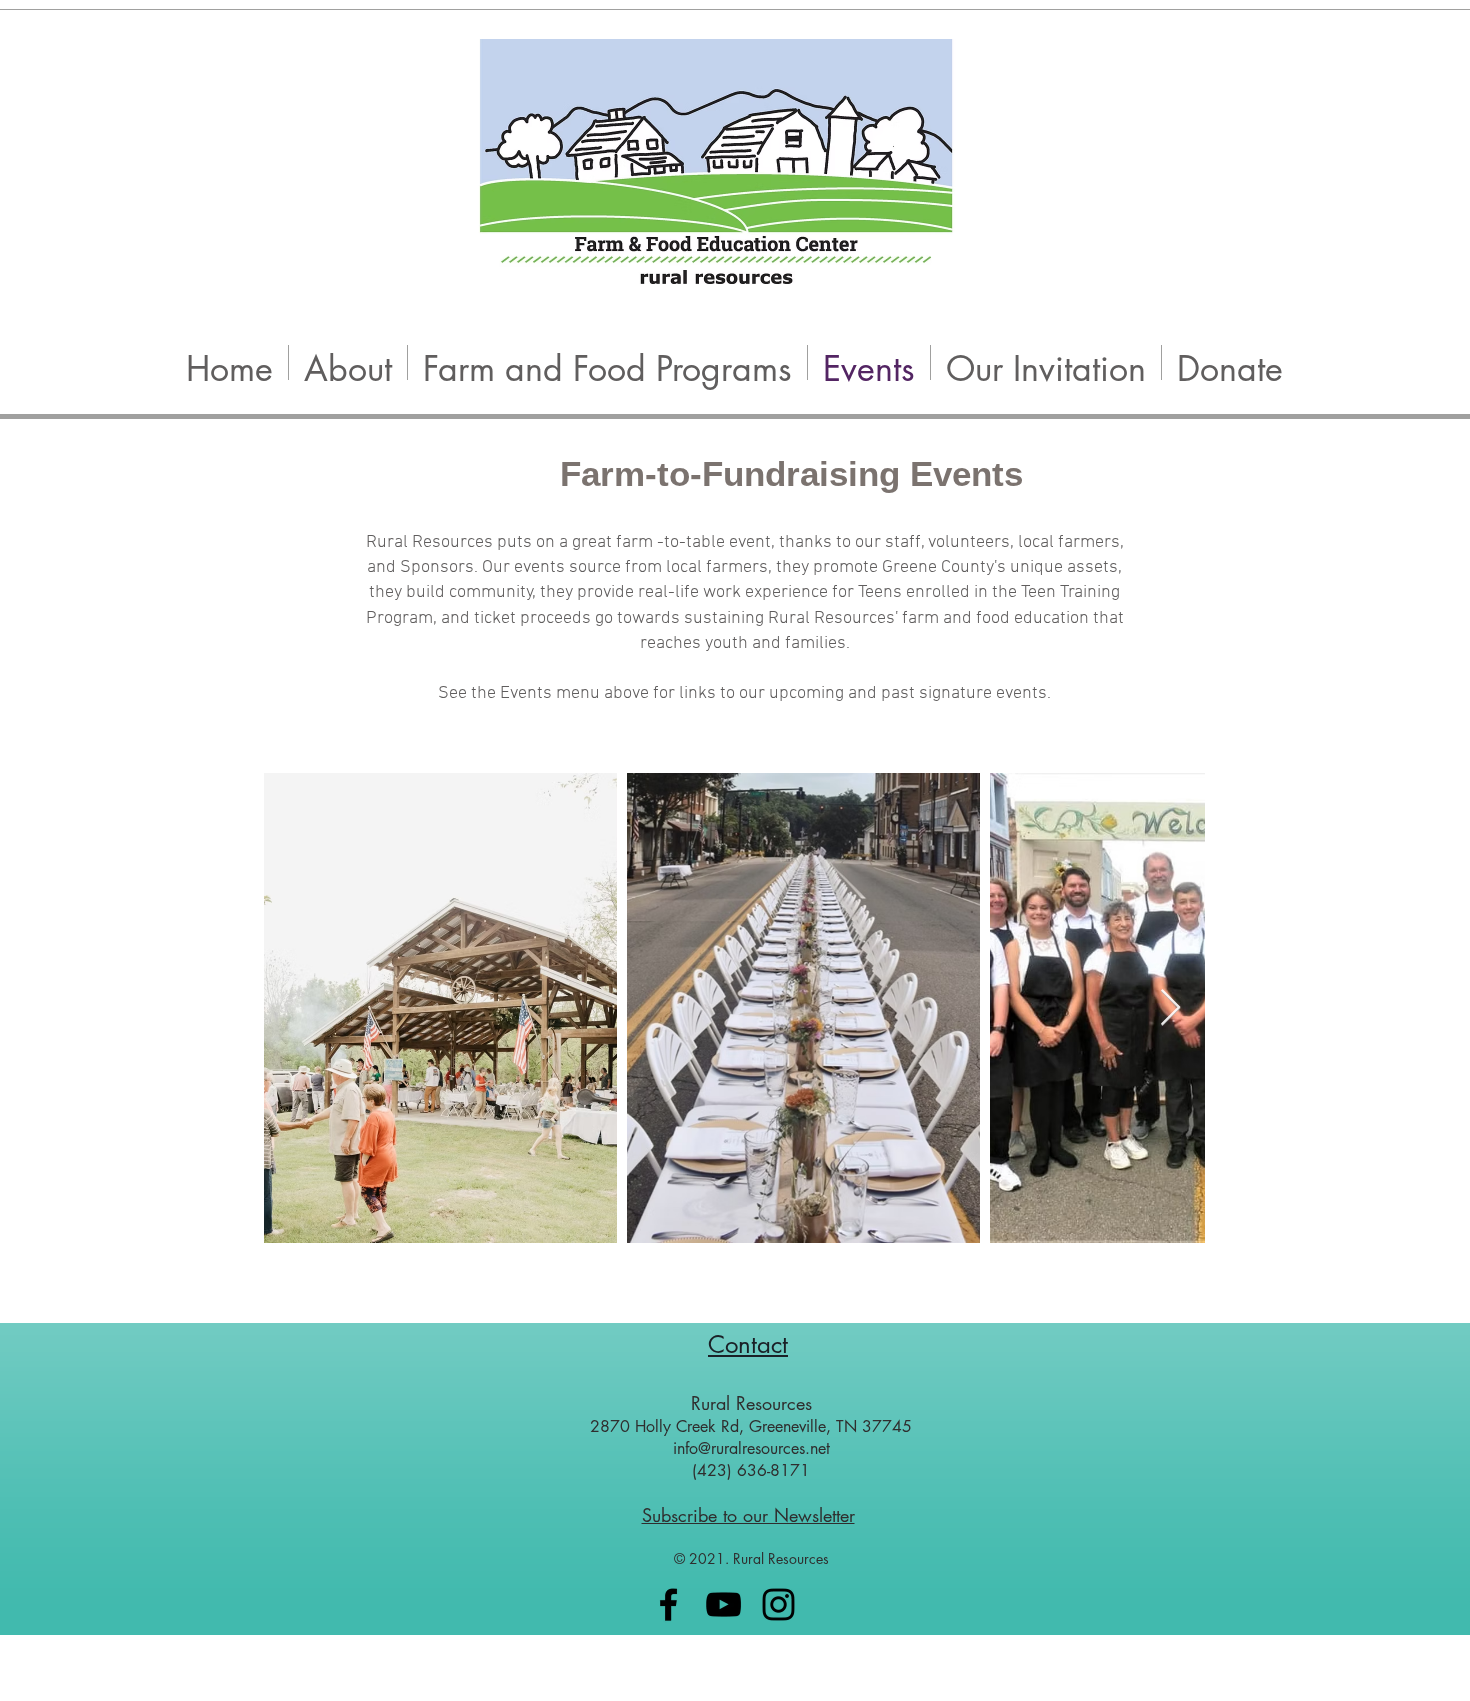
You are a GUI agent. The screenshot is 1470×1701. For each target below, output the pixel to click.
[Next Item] (1170, 1008)
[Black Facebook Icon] (668, 1604)
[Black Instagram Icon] (778, 1604)
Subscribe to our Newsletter (748, 1515)
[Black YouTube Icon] (723, 1604)
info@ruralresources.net (751, 1448)
